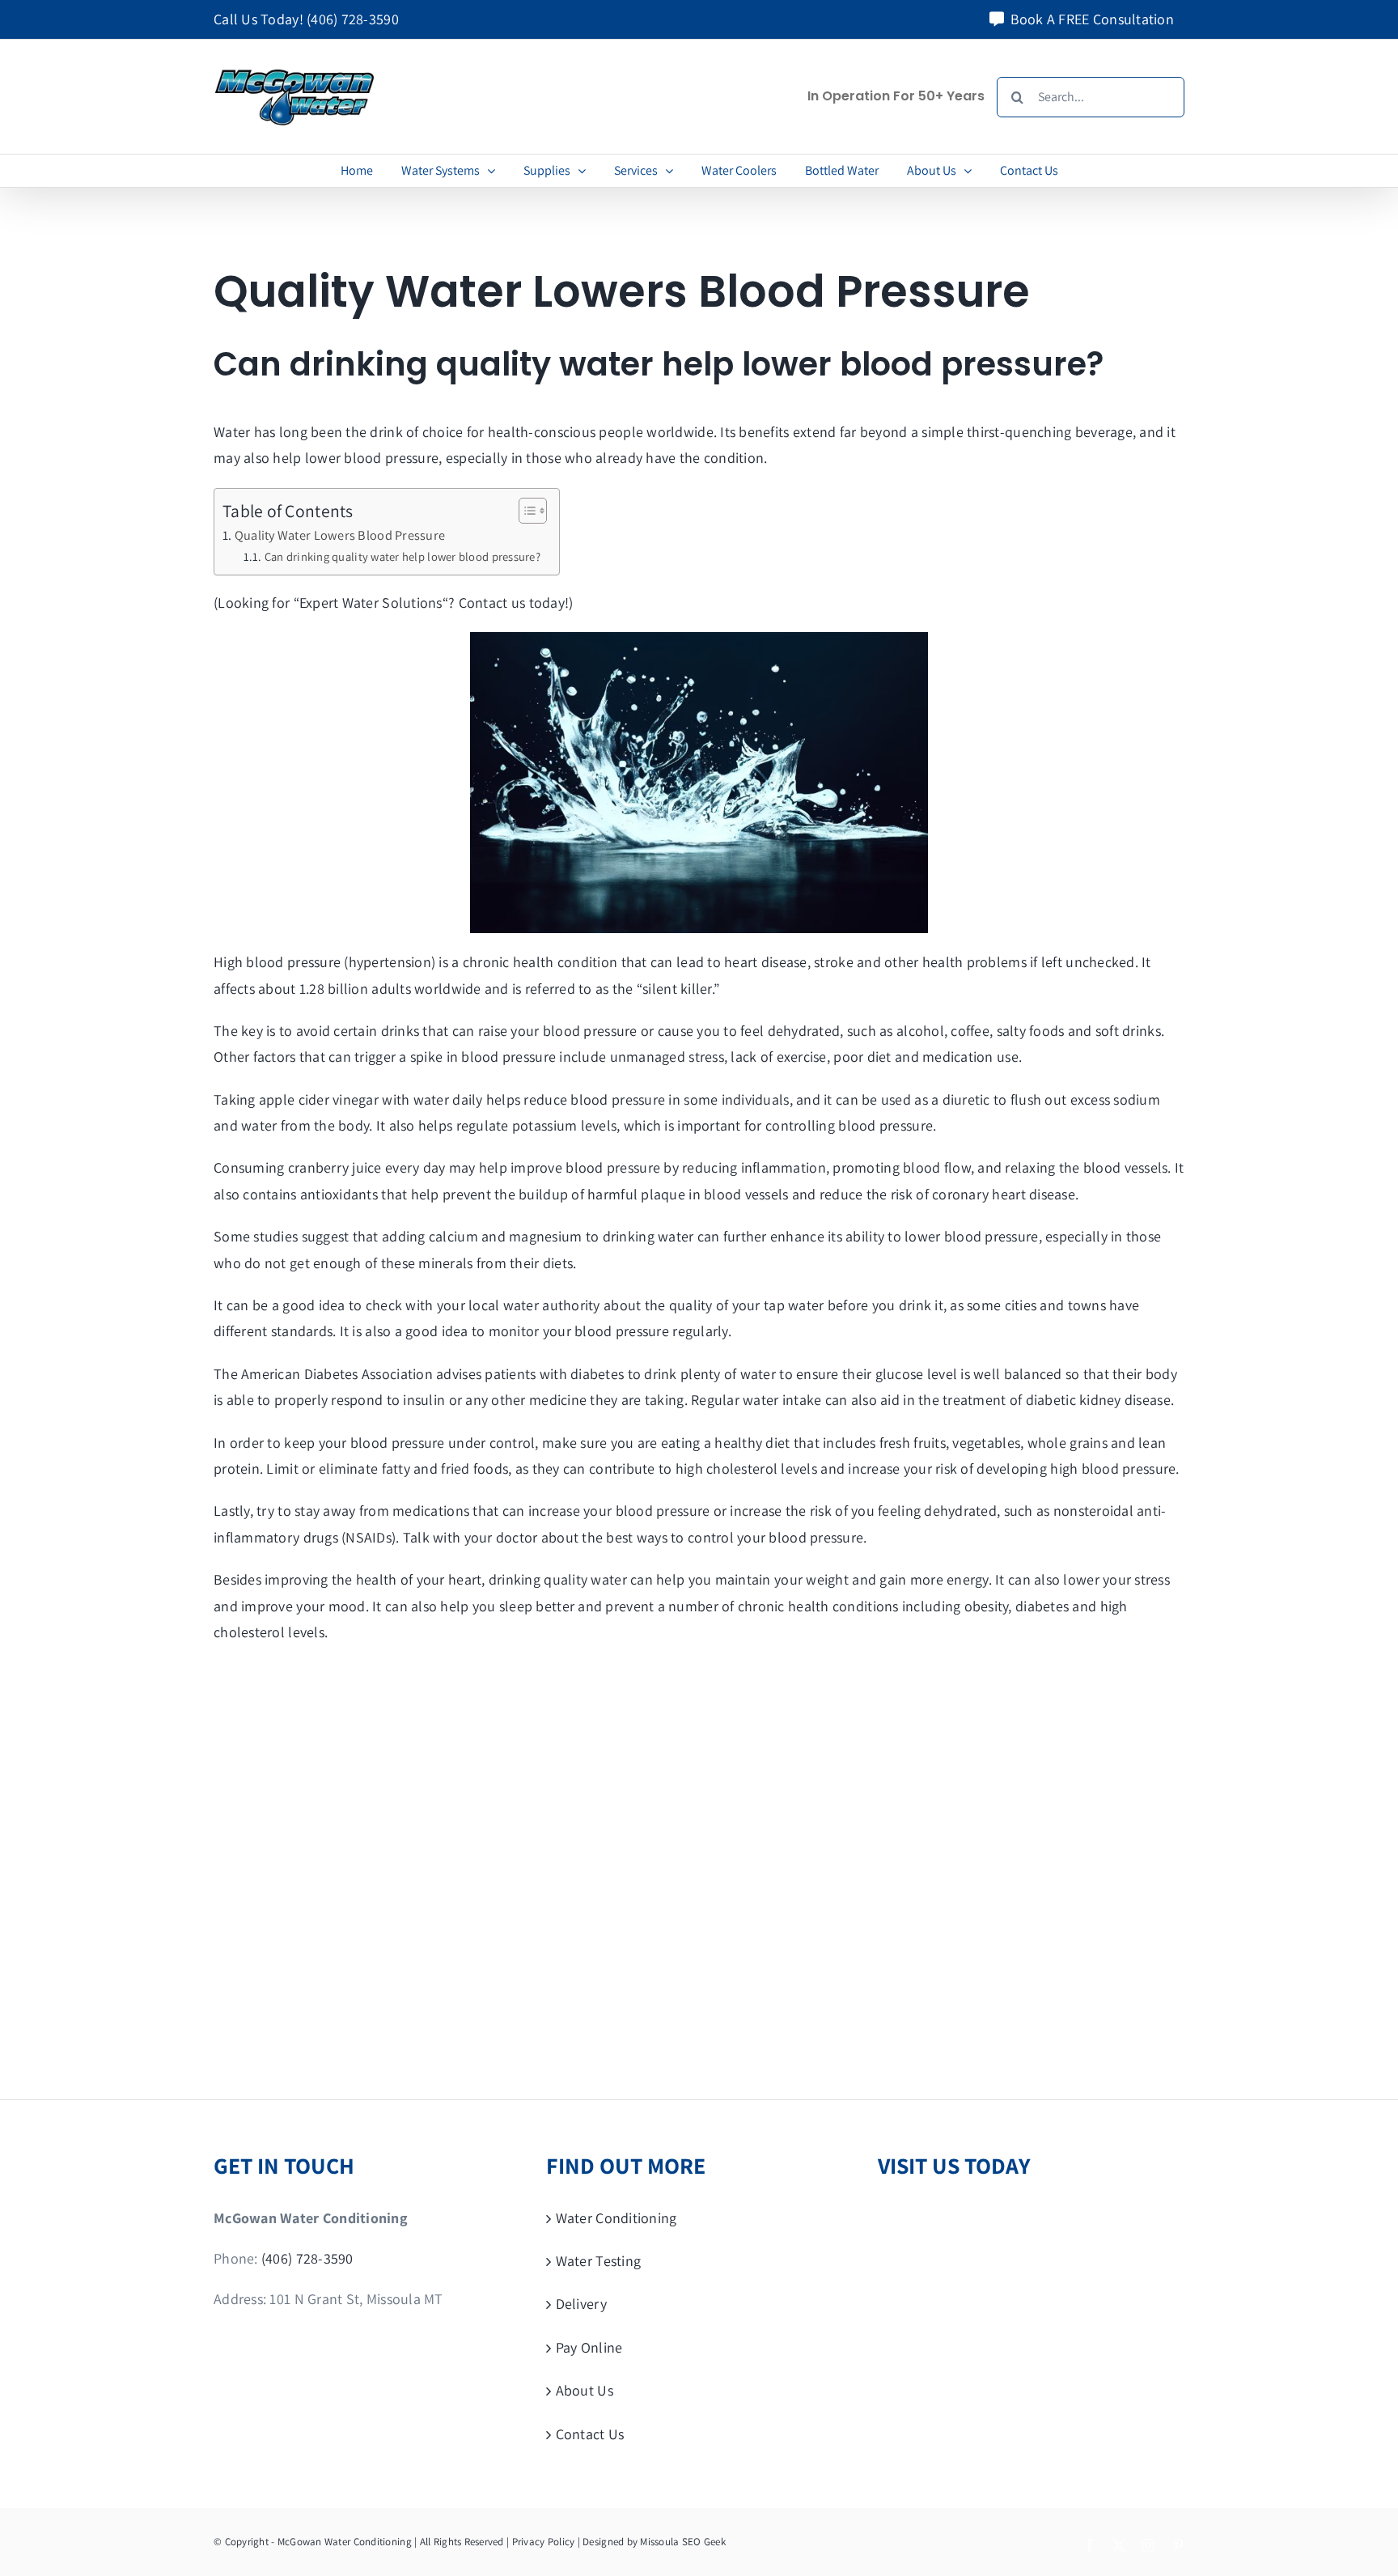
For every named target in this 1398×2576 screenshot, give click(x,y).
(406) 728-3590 (353, 19)
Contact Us (590, 2434)
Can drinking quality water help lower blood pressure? (404, 556)
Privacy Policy (544, 2542)
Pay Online (589, 2347)
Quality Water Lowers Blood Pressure (340, 535)
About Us (585, 2390)
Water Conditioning (616, 2218)
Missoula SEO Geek (683, 2542)
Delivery (581, 2304)
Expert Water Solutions (371, 603)
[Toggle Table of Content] (525, 511)
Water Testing (599, 2261)
